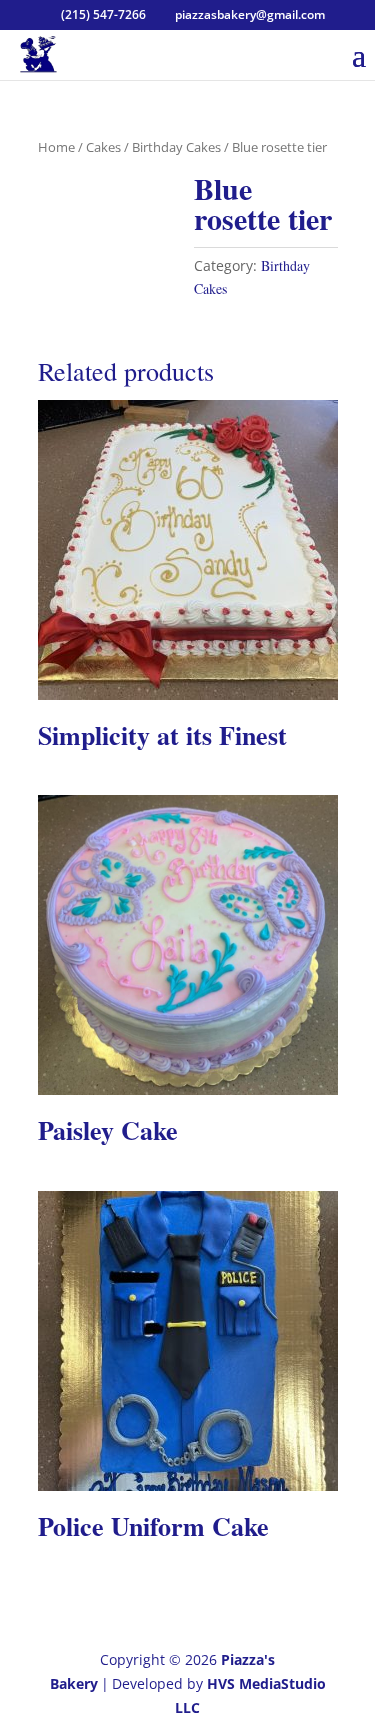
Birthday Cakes (176, 147)
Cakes (103, 147)
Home (56, 147)
